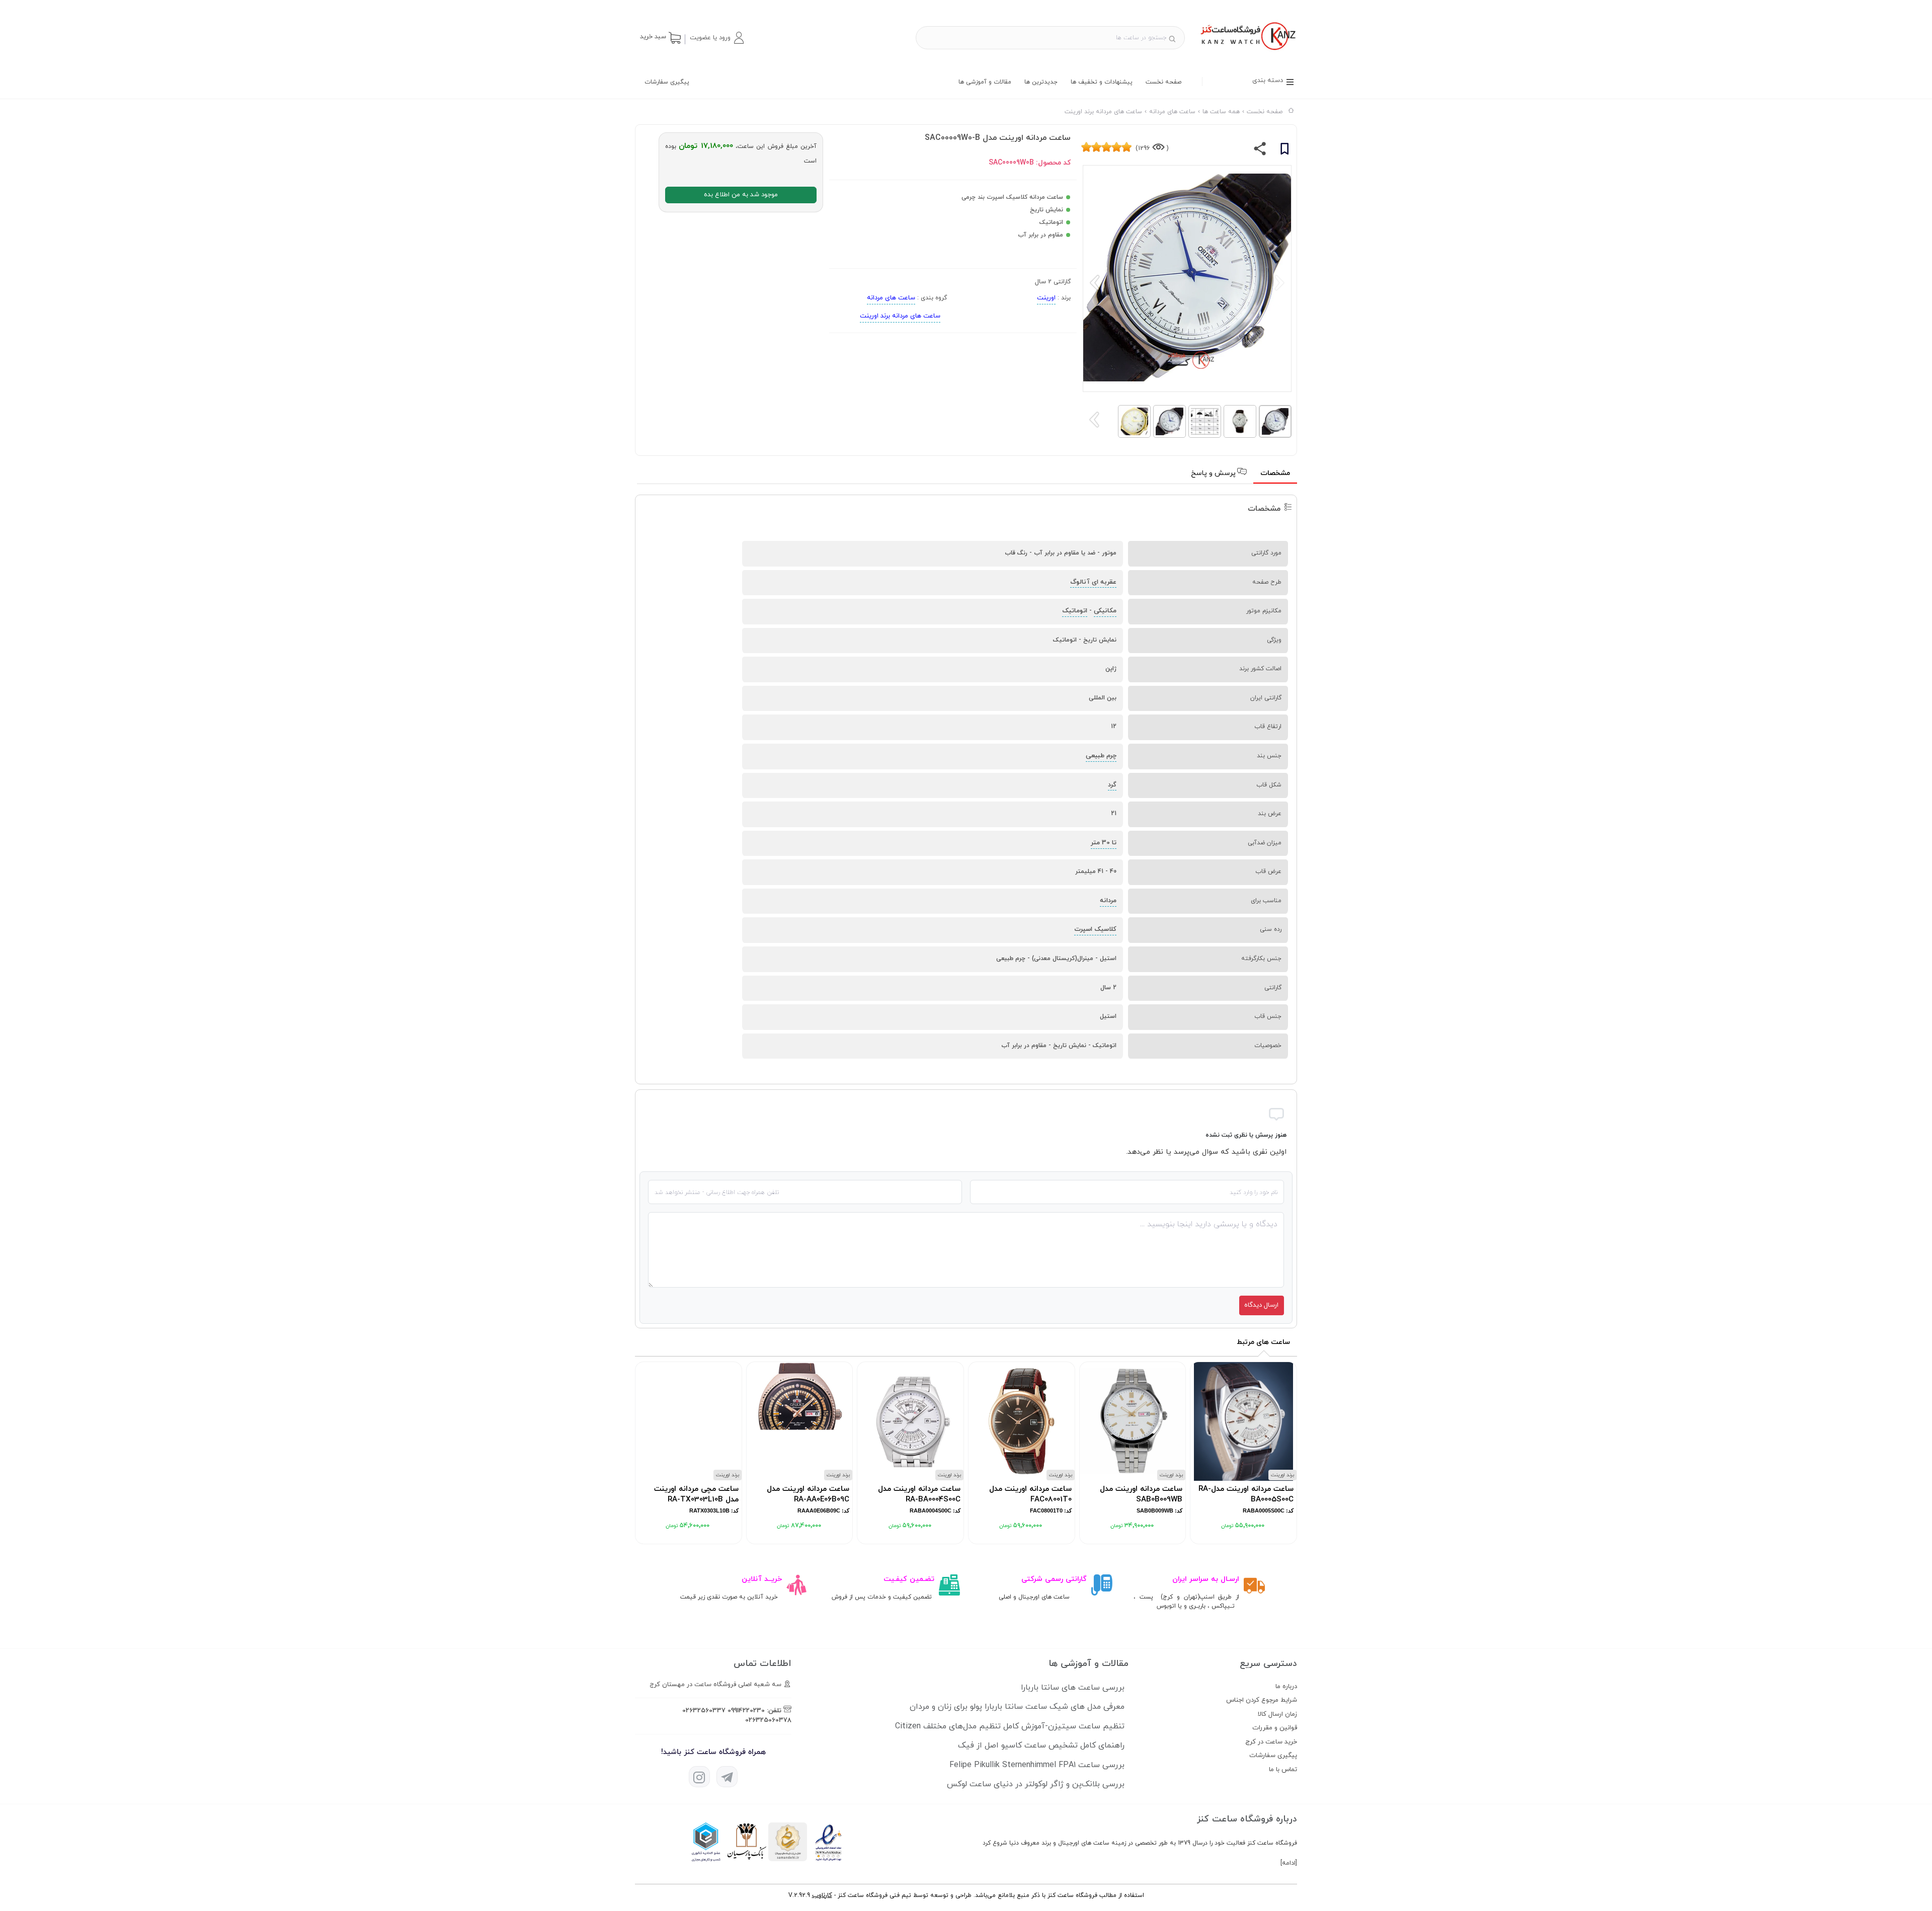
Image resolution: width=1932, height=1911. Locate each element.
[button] (716, 38)
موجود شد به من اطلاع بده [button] (741, 195)
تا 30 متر (1104, 843)
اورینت (1046, 298)
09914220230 (746, 1711)
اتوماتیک (1075, 611)
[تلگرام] (727, 1777)
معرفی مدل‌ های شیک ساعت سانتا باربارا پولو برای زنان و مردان (1017, 1707)
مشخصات (1275, 473)
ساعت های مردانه (891, 298)
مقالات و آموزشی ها (985, 82)
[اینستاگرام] (699, 1777)
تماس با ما (1283, 1770)
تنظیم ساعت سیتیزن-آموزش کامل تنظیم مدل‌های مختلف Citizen (1010, 1726)
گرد (1112, 785)
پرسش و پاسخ (1214, 473)
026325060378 (768, 1720)
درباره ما (1286, 1687)
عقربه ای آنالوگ (1093, 582)
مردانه (1108, 901)
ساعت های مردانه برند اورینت (900, 316)
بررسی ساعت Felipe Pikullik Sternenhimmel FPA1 (1037, 1765)
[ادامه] (1289, 1863)
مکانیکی (1105, 611)
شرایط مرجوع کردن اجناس (1262, 1700)
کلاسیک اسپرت (1095, 929)
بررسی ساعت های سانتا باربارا (1073, 1688)
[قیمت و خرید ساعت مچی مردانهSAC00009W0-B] (1247, 51)
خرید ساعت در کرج (1271, 1742)
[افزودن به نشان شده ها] (1284, 150)
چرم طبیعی (1101, 756)
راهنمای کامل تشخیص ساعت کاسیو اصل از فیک (1041, 1745)
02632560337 (704, 1711)
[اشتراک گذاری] (1260, 151)
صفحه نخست (1163, 82)
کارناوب (822, 1895)
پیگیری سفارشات (667, 82)
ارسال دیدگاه (1261, 1305)
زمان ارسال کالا (1277, 1714)
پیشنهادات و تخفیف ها (1102, 82)
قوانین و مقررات (1275, 1728)
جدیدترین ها (1041, 82)
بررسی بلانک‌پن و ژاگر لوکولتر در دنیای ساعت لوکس (1036, 1784)
